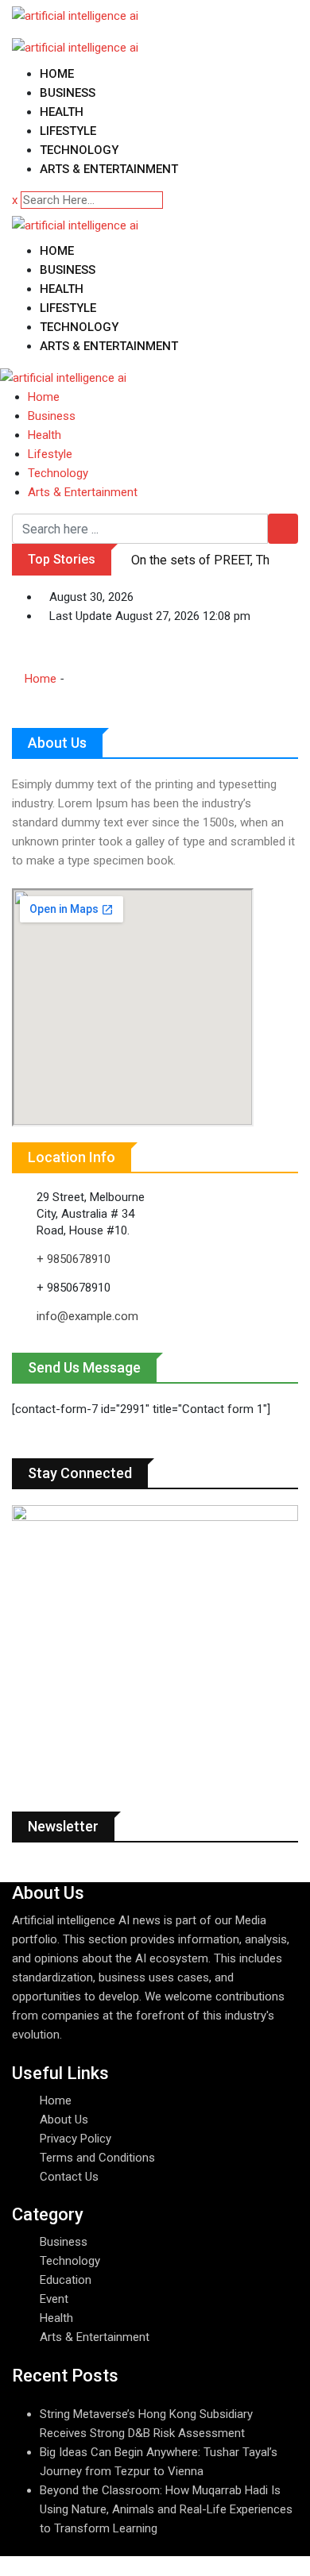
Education (66, 2280)
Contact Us (69, 2177)
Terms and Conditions (97, 2158)
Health (62, 112)
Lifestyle (68, 131)
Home (57, 74)
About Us (64, 2120)
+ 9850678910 (74, 1259)
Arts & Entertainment (109, 169)
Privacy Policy (76, 2139)
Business (68, 93)
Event (54, 2299)
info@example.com (87, 1316)
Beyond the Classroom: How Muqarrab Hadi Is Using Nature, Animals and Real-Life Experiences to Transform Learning (166, 2509)
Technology (79, 150)
